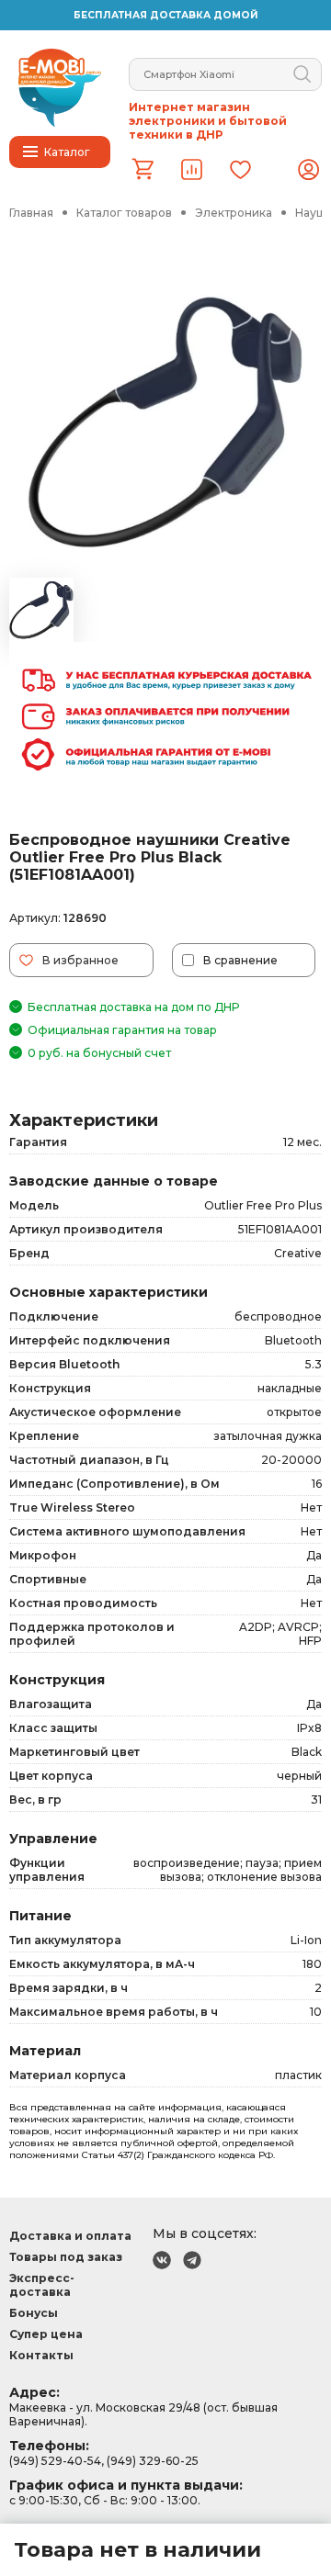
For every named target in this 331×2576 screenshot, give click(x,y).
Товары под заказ (66, 2257)
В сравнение (240, 960)
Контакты (41, 2355)
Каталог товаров (124, 213)
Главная (31, 213)
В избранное (80, 960)
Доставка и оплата (70, 2236)
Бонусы (34, 2313)
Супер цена (46, 2334)
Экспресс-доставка (42, 2285)
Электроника (234, 213)
